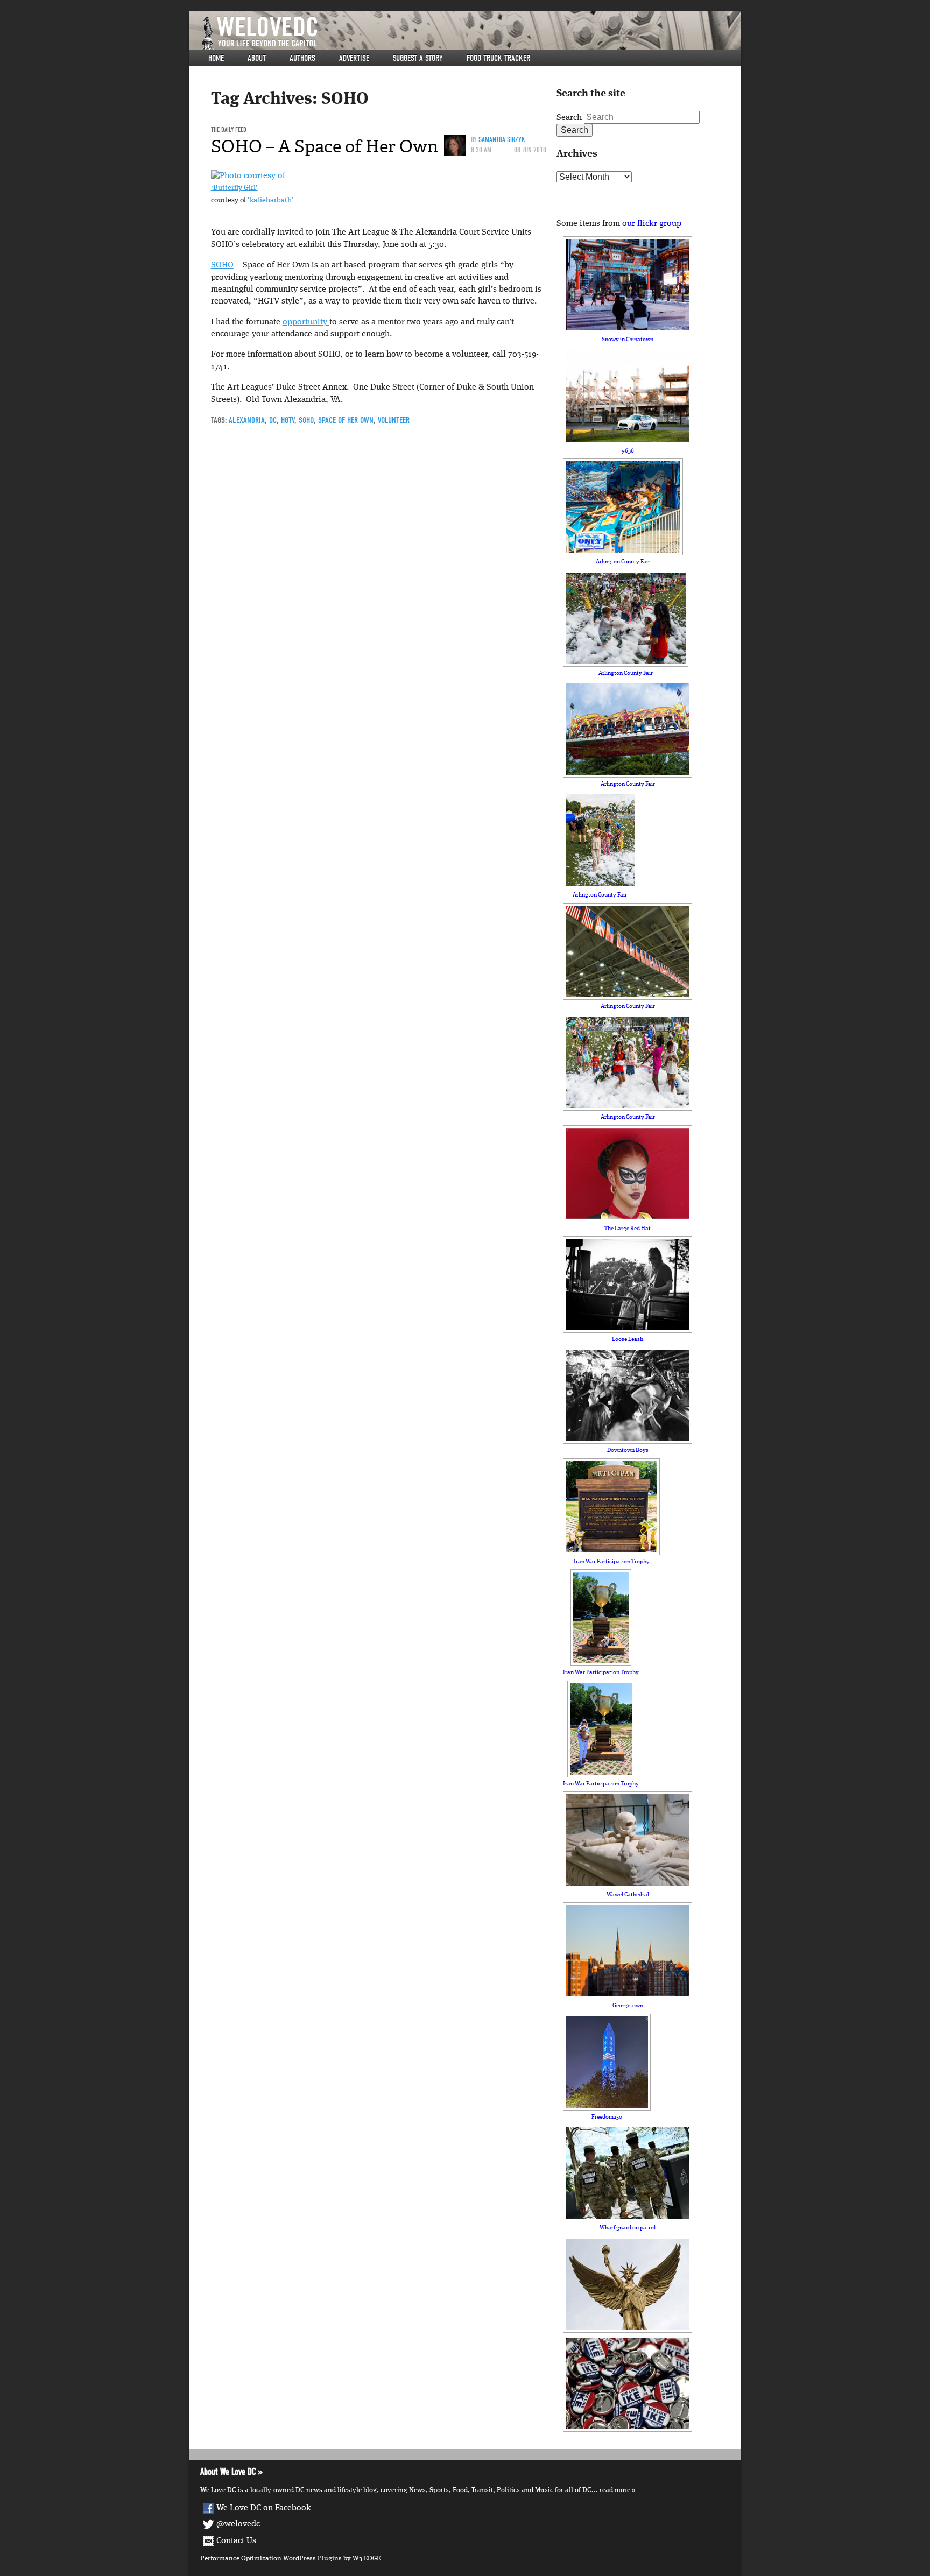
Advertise (354, 58)
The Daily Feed (229, 129)
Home (216, 58)
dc (273, 420)
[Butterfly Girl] (248, 176)
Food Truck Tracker (498, 58)
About (257, 58)
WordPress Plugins (312, 2559)
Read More (615, 2490)
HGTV (288, 420)
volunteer (394, 420)
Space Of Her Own (346, 420)
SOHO (222, 265)
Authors (302, 58)
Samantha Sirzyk (502, 140)
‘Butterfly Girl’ (234, 188)
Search (569, 118)
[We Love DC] (470, 33)
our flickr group (652, 224)
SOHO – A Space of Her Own (325, 146)
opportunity (306, 322)
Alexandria (247, 420)
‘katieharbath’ (270, 200)
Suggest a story (418, 58)
